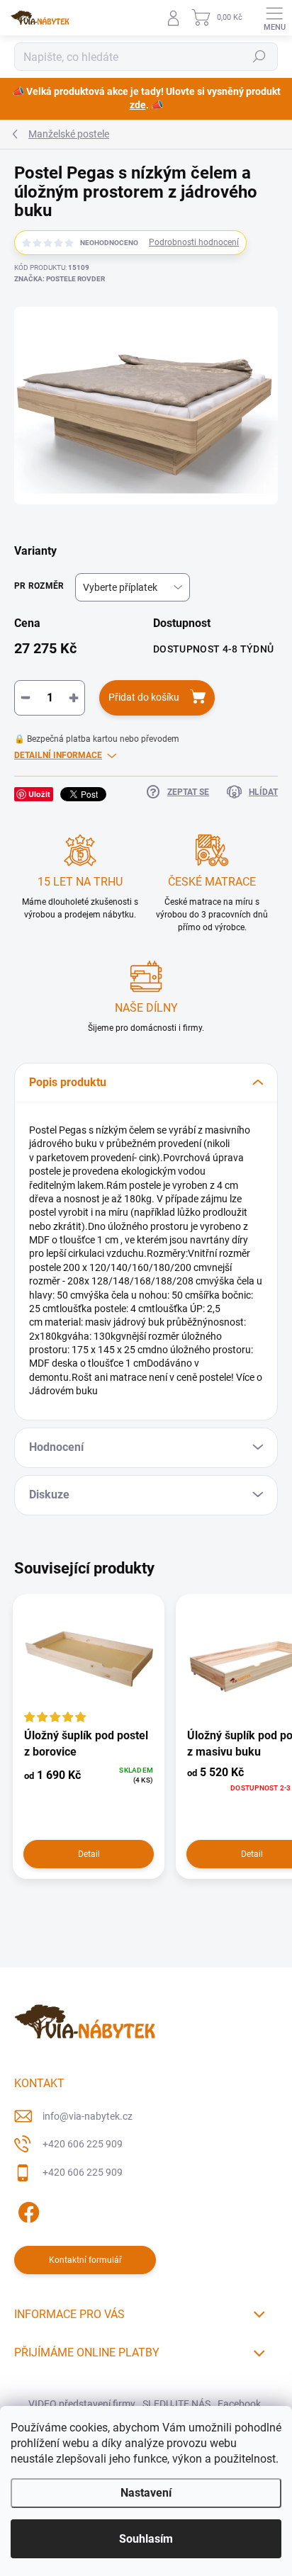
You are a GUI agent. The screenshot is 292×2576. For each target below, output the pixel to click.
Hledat (259, 57)
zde (138, 105)
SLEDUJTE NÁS (176, 2404)
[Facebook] (27, 2209)
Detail (89, 1854)
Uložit (39, 794)
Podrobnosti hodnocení (194, 242)
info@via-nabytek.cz (88, 2116)
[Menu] (274, 18)
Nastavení (146, 2493)
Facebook (239, 2404)
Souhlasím (146, 2539)
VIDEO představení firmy (82, 2404)
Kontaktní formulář (85, 2260)
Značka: (60, 279)
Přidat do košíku (144, 697)
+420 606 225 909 (83, 2144)
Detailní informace (58, 755)
